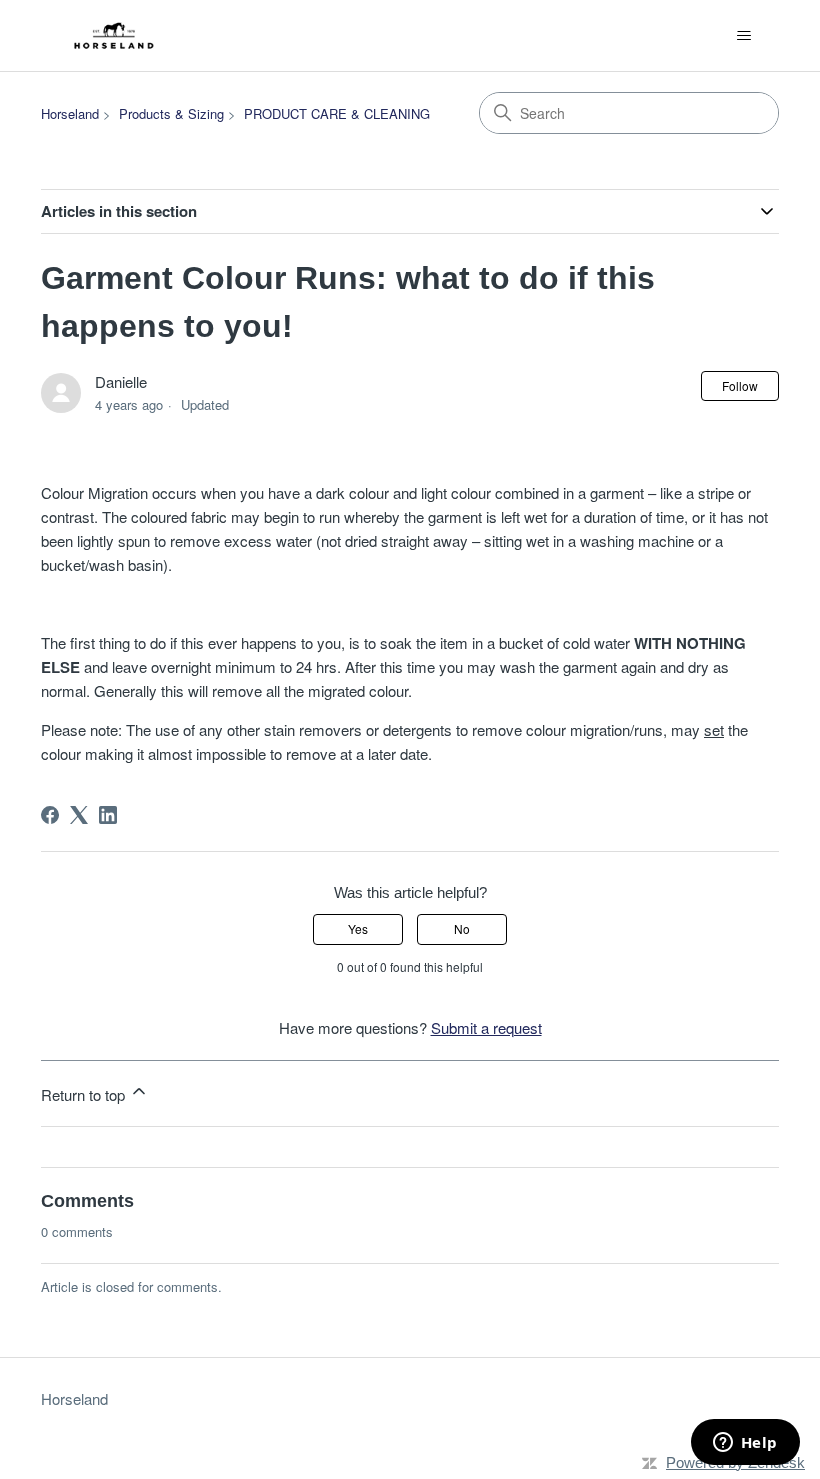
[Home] (115, 35)
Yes (358, 928)
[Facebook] (50, 815)
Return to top (85, 1094)
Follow (740, 385)
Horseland (70, 113)
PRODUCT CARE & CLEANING (337, 113)
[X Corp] (79, 815)
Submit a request (486, 1027)
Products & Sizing (171, 113)
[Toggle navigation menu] (743, 36)
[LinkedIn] (108, 815)
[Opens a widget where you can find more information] (745, 1444)
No (462, 928)
